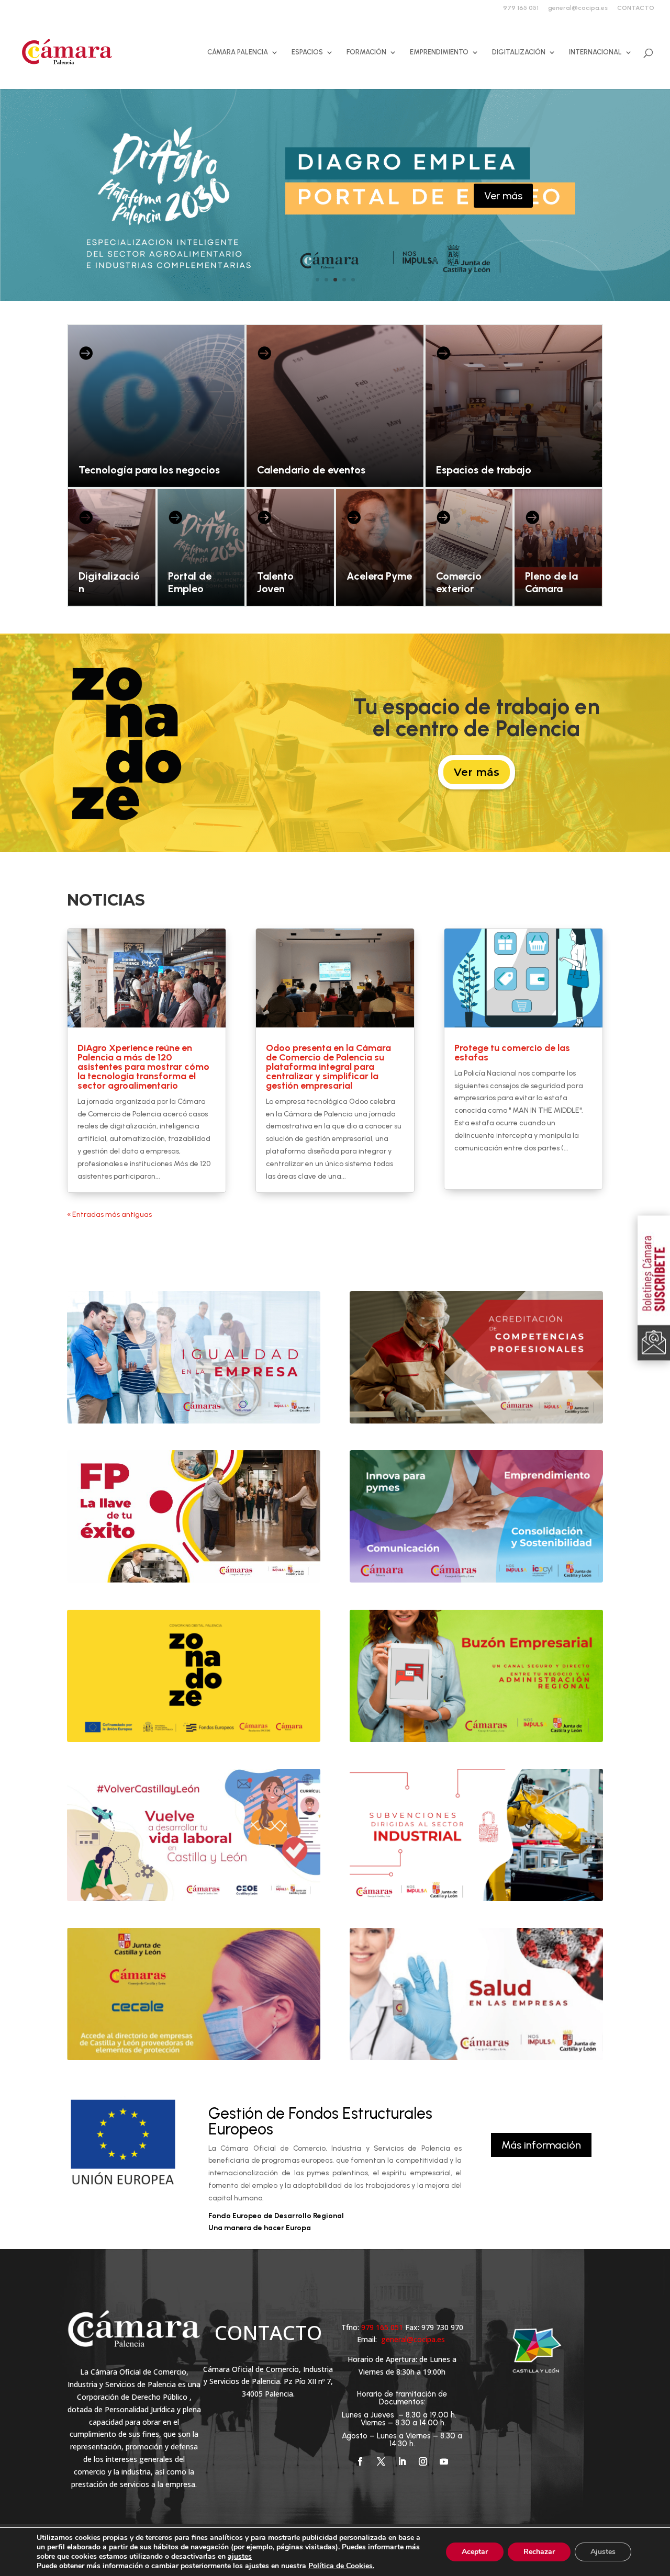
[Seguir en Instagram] (423, 2461)
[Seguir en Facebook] (360, 2461)
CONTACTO (636, 8)
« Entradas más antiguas (109, 1214)
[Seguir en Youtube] (444, 2461)
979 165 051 (521, 8)
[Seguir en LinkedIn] (402, 2461)
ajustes (240, 2557)
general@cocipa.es (578, 8)
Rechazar (539, 2552)
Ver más (503, 196)
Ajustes (603, 2552)
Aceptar (475, 2552)
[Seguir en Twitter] (381, 2461)
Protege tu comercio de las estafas (512, 1053)
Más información (541, 2145)
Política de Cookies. (341, 2566)
